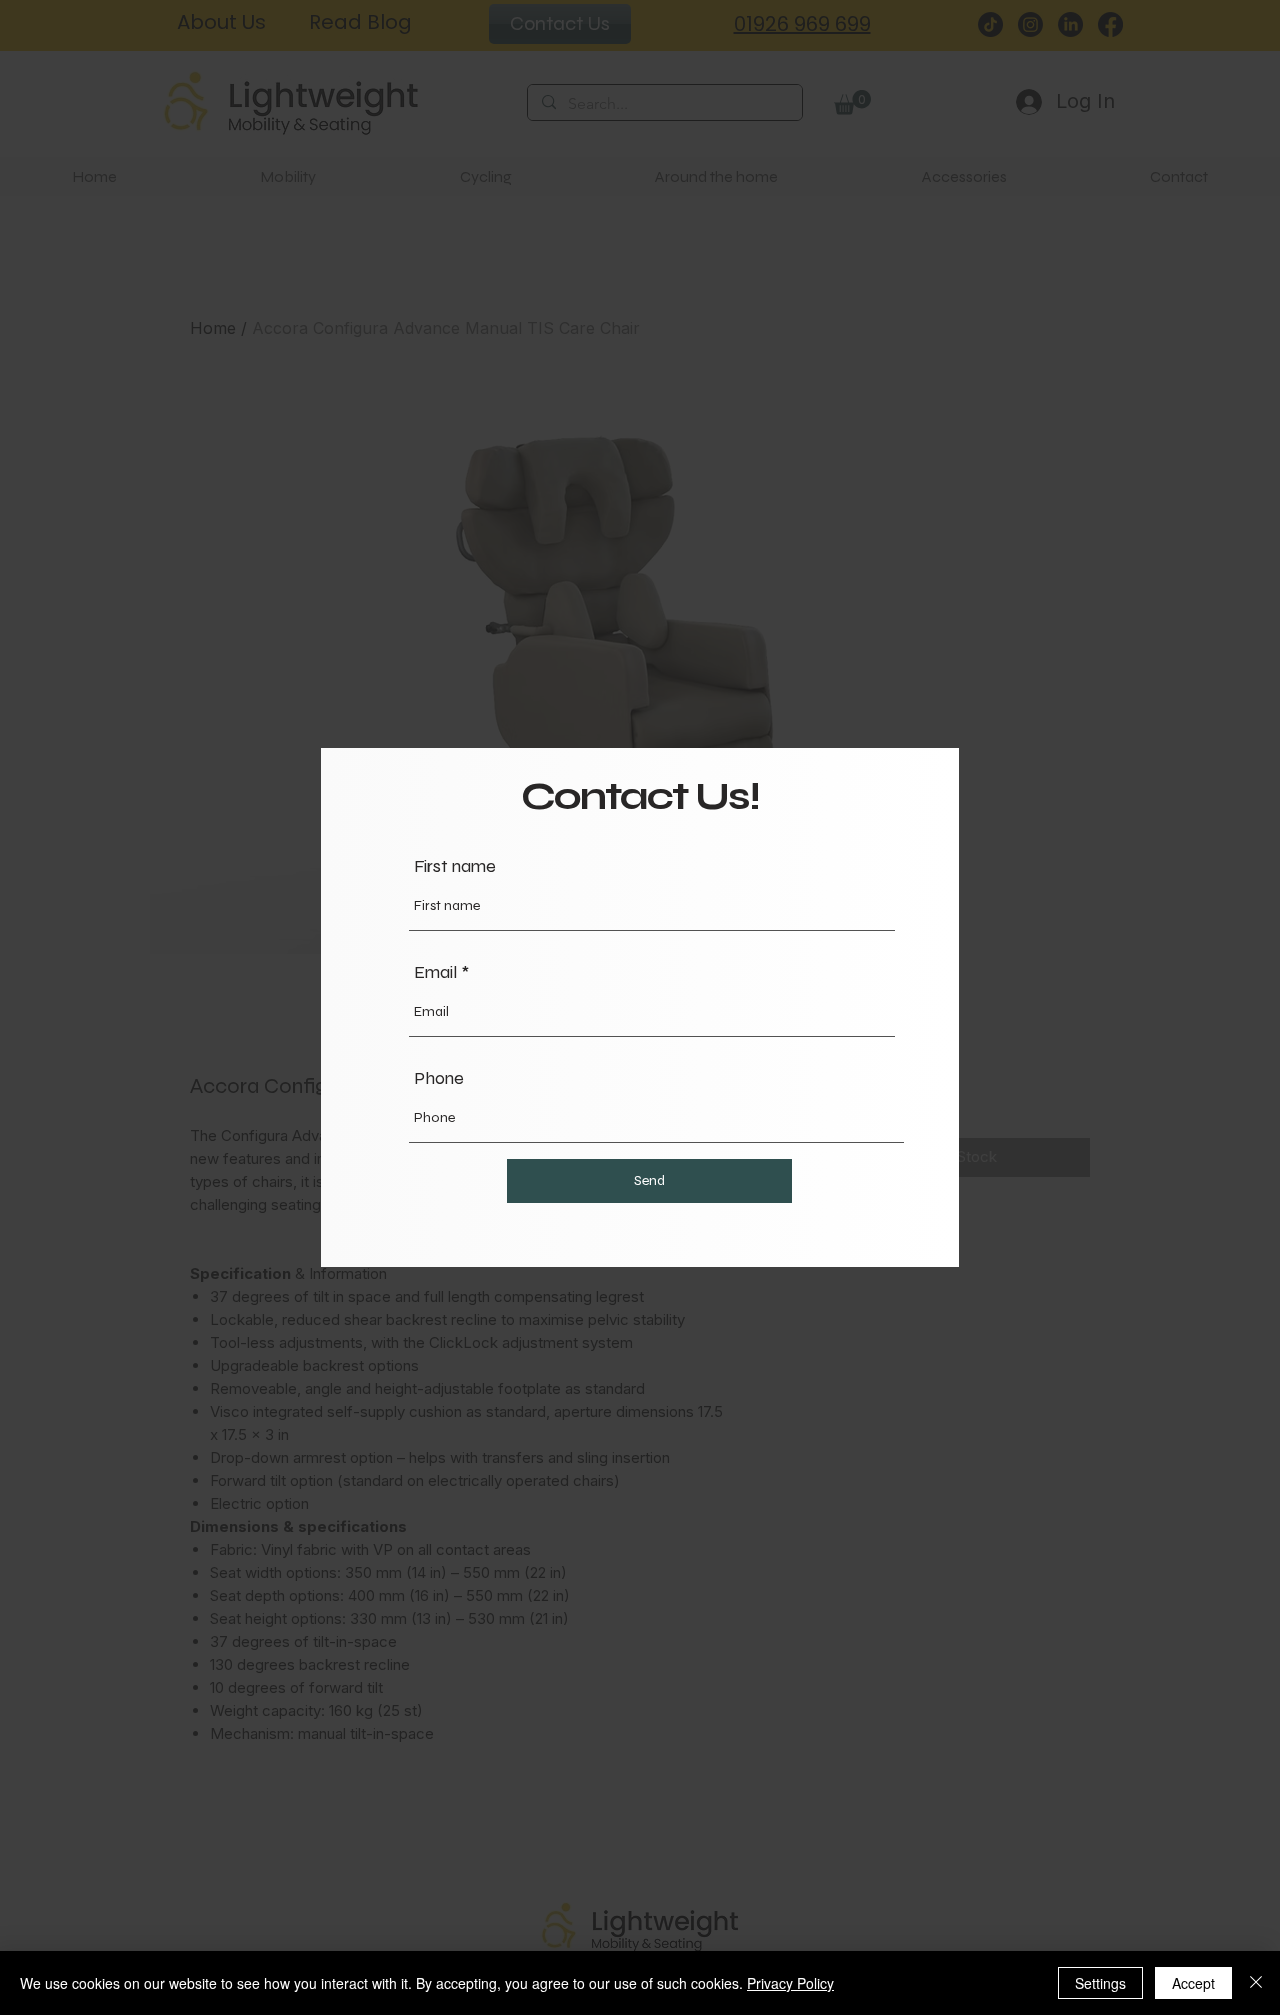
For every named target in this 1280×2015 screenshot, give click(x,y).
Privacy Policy (790, 1983)
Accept (1193, 1983)
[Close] (1256, 1983)
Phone (439, 1078)
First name (455, 866)
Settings (1100, 1983)
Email (435, 972)
